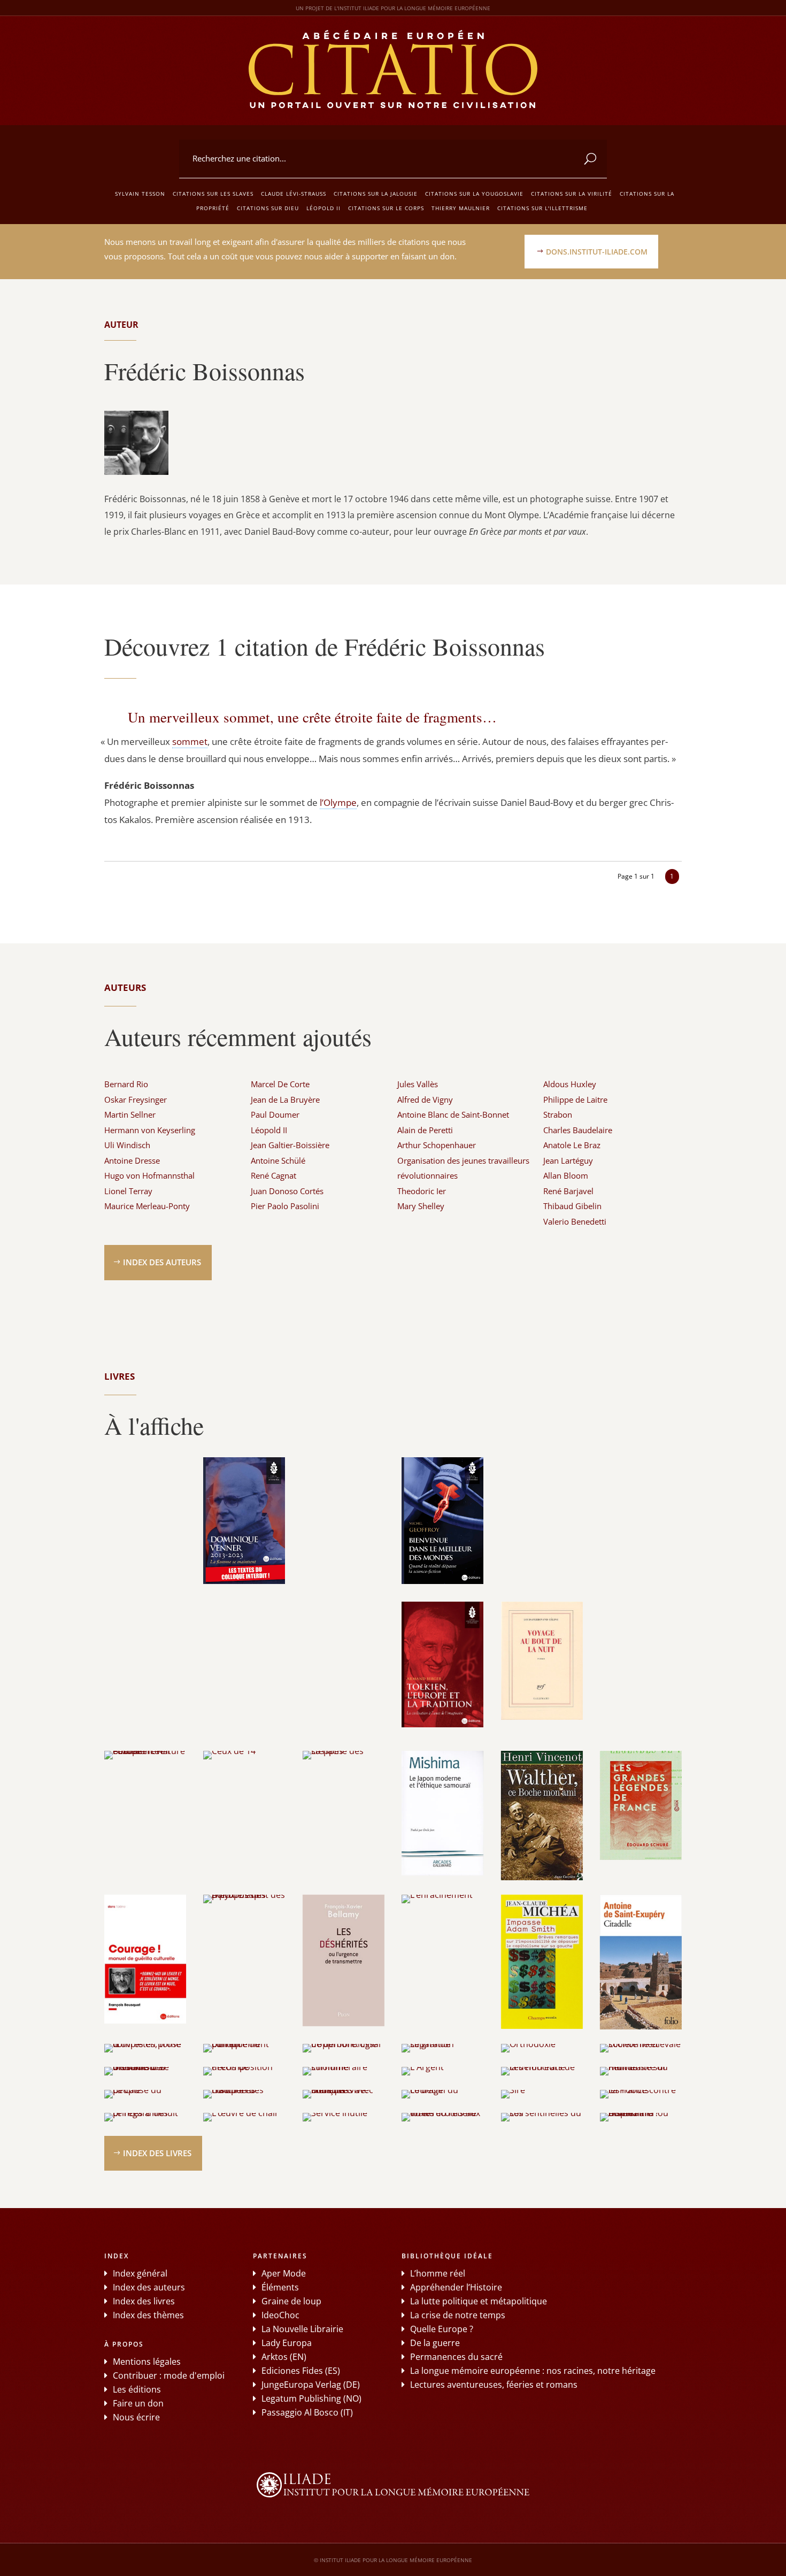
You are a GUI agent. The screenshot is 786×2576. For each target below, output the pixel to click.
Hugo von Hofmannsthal (149, 1175)
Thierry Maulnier (461, 208)
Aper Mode (284, 2273)
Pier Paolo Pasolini (285, 1206)
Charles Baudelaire (578, 1130)
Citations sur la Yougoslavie (474, 194)
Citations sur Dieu (268, 208)
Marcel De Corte (280, 1084)
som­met (190, 741)
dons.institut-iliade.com (597, 252)
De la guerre (435, 2343)
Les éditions (137, 2389)
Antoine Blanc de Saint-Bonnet (453, 1114)
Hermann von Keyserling (150, 1130)
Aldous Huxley (570, 1084)
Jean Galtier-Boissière (290, 1145)
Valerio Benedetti (575, 1221)
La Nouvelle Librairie (302, 2329)
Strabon (558, 1114)
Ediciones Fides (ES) (301, 2371)
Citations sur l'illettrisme (542, 208)
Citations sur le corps (386, 208)
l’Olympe (338, 802)
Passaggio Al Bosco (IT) (307, 2412)
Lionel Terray (128, 1191)
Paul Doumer (275, 1114)
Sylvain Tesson (140, 194)
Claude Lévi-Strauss (294, 194)
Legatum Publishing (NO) (311, 2398)
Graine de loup (291, 2301)
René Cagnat (273, 1175)
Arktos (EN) (284, 2357)
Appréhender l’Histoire (456, 2287)
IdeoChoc (280, 2315)
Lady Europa (287, 2343)
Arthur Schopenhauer (437, 1145)
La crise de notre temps (458, 2315)
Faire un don (138, 2403)
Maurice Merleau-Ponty (147, 1206)
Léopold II (323, 208)
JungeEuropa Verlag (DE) (311, 2385)
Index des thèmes (148, 2315)
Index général (140, 2273)
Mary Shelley (421, 1206)
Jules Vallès (418, 1084)
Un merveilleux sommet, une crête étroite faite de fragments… (312, 717)
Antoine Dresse (132, 1160)
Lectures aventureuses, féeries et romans (494, 2385)
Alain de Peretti (425, 1130)
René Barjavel (568, 1191)
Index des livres (157, 2153)
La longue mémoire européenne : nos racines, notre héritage (533, 2371)
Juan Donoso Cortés (287, 1191)
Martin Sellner (130, 1114)
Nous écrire (136, 2417)
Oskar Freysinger (136, 1099)
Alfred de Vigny (425, 1099)
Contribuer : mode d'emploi (169, 2375)
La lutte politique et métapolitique (479, 2301)
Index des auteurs (162, 1262)
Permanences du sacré (456, 2357)
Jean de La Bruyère (285, 1099)
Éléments (280, 2287)
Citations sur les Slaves (213, 194)
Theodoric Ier (422, 1191)
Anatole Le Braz (572, 1145)
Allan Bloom (566, 1175)
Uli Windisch (127, 1145)
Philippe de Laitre (575, 1099)
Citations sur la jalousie (376, 194)
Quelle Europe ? (442, 2329)
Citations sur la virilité (572, 194)
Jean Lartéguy (568, 1160)
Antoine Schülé (278, 1160)
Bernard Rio (126, 1084)
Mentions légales (147, 2362)
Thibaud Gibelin (572, 1206)
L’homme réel (438, 2273)
